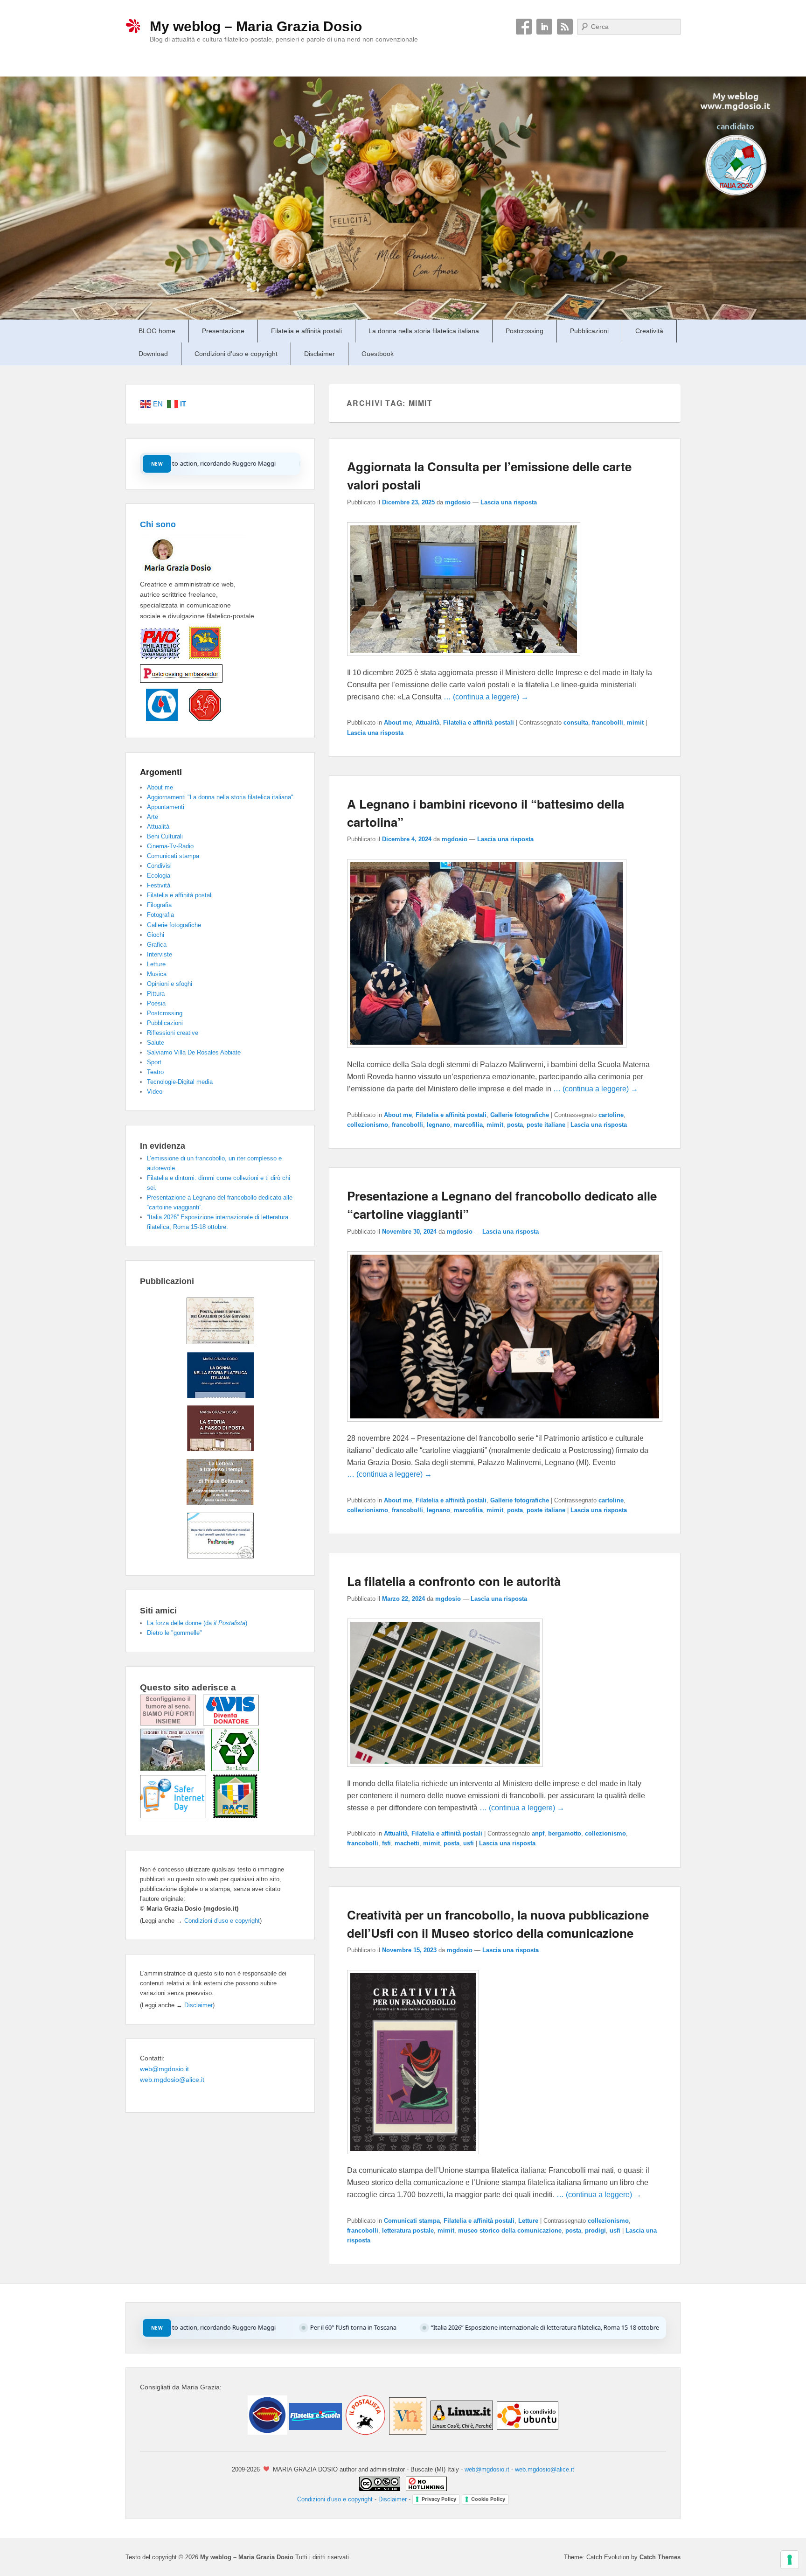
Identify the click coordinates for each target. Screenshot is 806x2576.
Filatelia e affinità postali (306, 331)
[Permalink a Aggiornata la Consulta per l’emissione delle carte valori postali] (464, 660)
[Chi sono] (193, 573)
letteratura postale (408, 2230)
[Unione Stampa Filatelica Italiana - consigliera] (200, 659)
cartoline (611, 1115)
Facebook (524, 27)
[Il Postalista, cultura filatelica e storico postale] (365, 2432)
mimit (635, 723)
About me (398, 723)
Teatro (155, 1072)
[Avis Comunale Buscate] (231, 1723)
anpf (538, 1833)
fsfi (386, 1843)
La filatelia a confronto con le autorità (454, 1581)
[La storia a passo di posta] (220, 1449)
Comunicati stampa (412, 2221)
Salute (156, 1043)
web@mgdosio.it (164, 2069)
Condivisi (159, 866)
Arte (153, 817)
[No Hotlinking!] (425, 2489)
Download (153, 354)
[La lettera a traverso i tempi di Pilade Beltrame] (220, 1502)
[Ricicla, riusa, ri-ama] (235, 1769)
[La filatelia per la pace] (235, 1816)
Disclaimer (320, 354)
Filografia (159, 905)
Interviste (160, 954)
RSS (565, 27)
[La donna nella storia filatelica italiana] (220, 1396)
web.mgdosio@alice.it (172, 2080)
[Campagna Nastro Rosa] (171, 1723)
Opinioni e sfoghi (170, 984)
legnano (438, 1125)
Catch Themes (660, 2557)
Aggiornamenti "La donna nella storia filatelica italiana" (220, 797)
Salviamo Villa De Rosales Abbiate (194, 1052)
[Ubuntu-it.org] (527, 2432)
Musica (157, 974)
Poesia (156, 1003)
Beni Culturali (165, 836)
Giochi (156, 935)
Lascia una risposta (509, 502)
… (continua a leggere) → (486, 697)
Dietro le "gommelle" (174, 1633)
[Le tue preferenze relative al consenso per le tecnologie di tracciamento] (790, 2560)
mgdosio (458, 502)
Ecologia (159, 876)
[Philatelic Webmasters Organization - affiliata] (160, 659)
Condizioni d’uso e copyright (236, 354)
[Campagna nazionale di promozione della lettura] (176, 1769)
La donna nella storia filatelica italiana (424, 331)
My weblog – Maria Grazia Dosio (256, 26)
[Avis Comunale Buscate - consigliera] (159, 719)
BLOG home (157, 331)
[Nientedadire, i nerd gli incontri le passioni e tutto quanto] (268, 2432)
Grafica (157, 945)
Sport (154, 1062)
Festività (159, 885)
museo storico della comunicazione (510, 2230)
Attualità (427, 723)
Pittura (156, 994)
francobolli (608, 723)
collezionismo (368, 1125)
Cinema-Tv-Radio (170, 846)
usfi (469, 1843)
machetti (407, 1843)
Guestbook (378, 354)
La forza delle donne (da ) (197, 1623)
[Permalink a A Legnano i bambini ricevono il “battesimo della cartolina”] (487, 1052)
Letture (528, 2221)
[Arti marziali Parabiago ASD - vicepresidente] (200, 719)
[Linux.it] (462, 2432)
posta (515, 1125)
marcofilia (468, 1125)
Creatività (649, 331)
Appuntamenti (166, 807)
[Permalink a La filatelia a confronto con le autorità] (445, 1771)
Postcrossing (525, 331)
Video (155, 1092)
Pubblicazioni (589, 331)
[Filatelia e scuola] (315, 2432)
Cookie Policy (488, 2499)
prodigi (595, 2230)
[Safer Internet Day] (177, 1816)
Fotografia (160, 915)
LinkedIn (544, 27)
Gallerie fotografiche (520, 1115)
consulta (576, 723)
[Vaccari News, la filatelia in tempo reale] (407, 2432)
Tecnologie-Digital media (180, 1082)
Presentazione (223, 331)
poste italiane (546, 1125)
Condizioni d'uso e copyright (222, 1921)
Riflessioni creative (173, 1033)
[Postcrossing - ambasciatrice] (181, 683)
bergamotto (565, 1833)
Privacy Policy (439, 2499)
